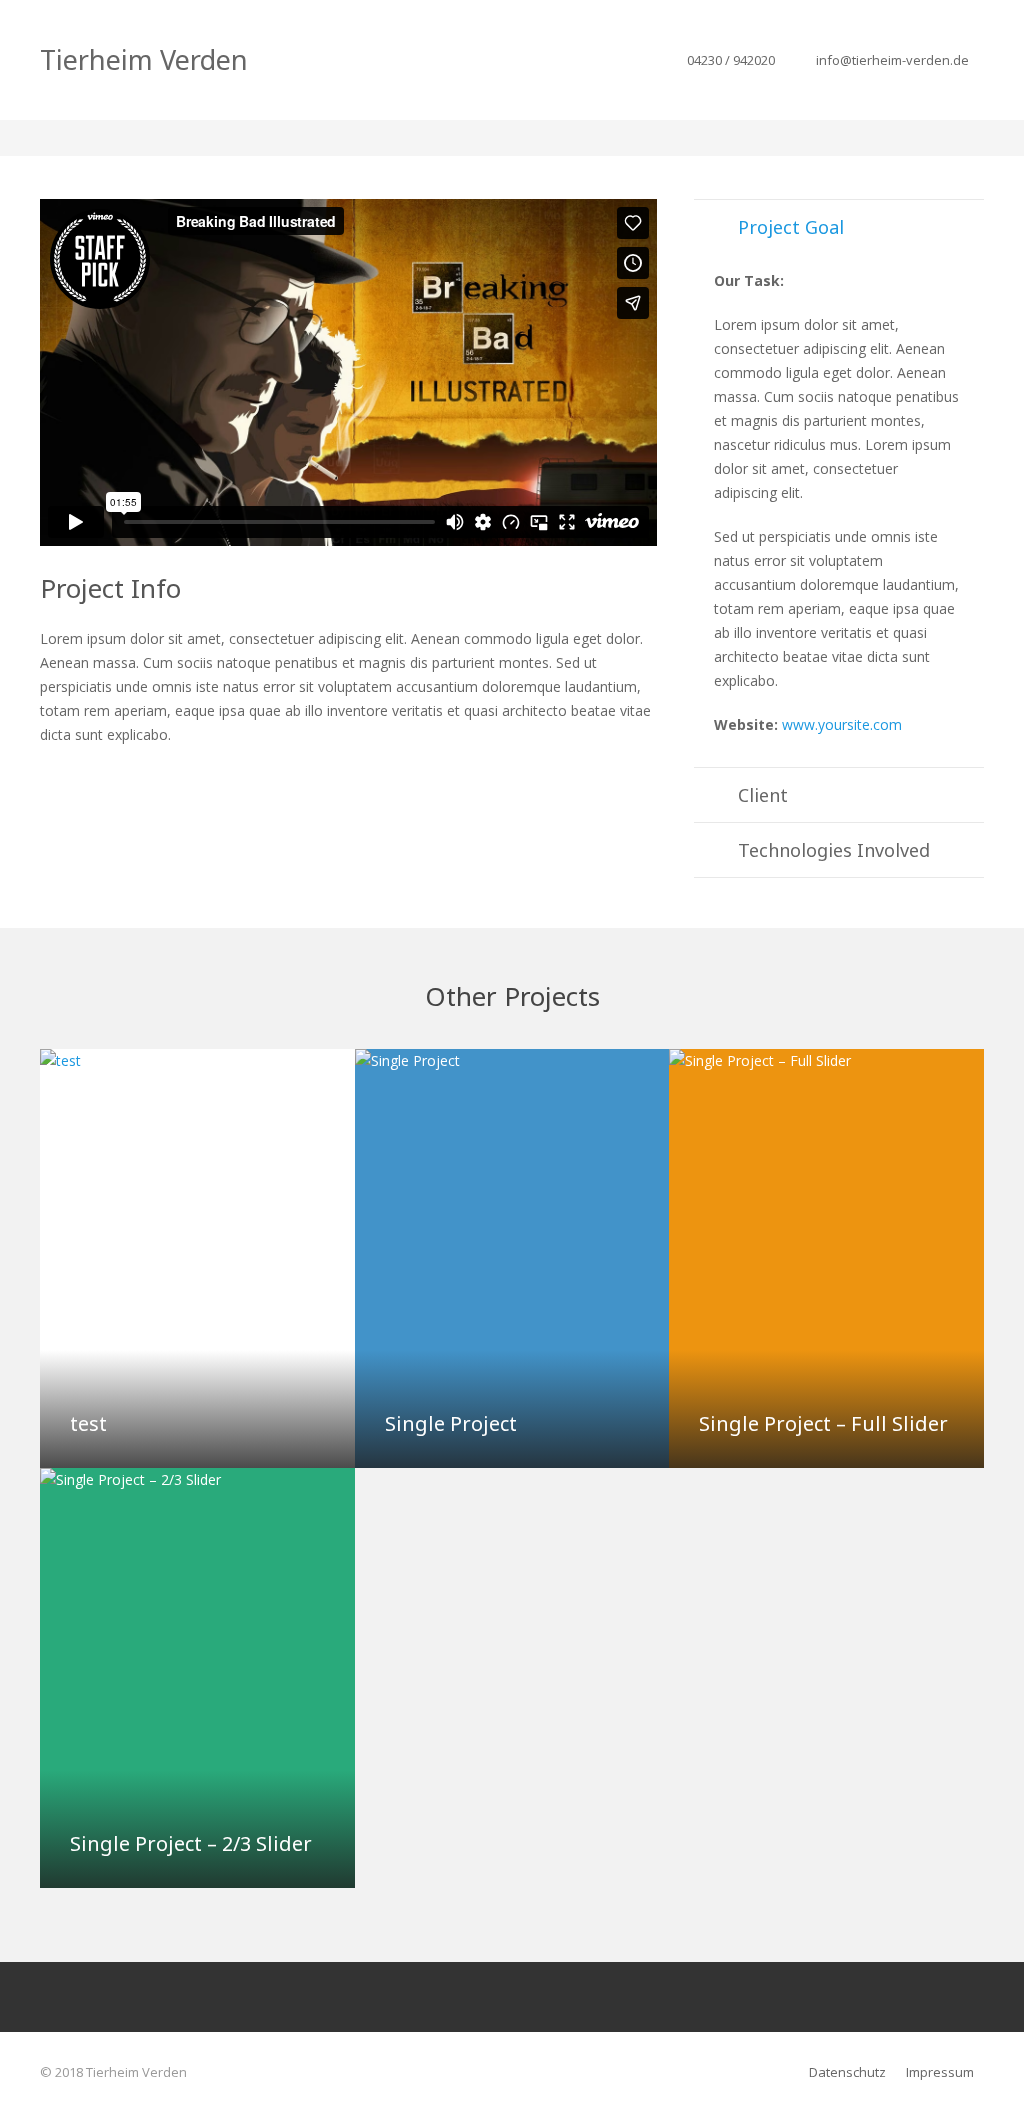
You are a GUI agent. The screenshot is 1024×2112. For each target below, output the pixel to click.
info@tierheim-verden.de (892, 60)
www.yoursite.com (842, 724)
